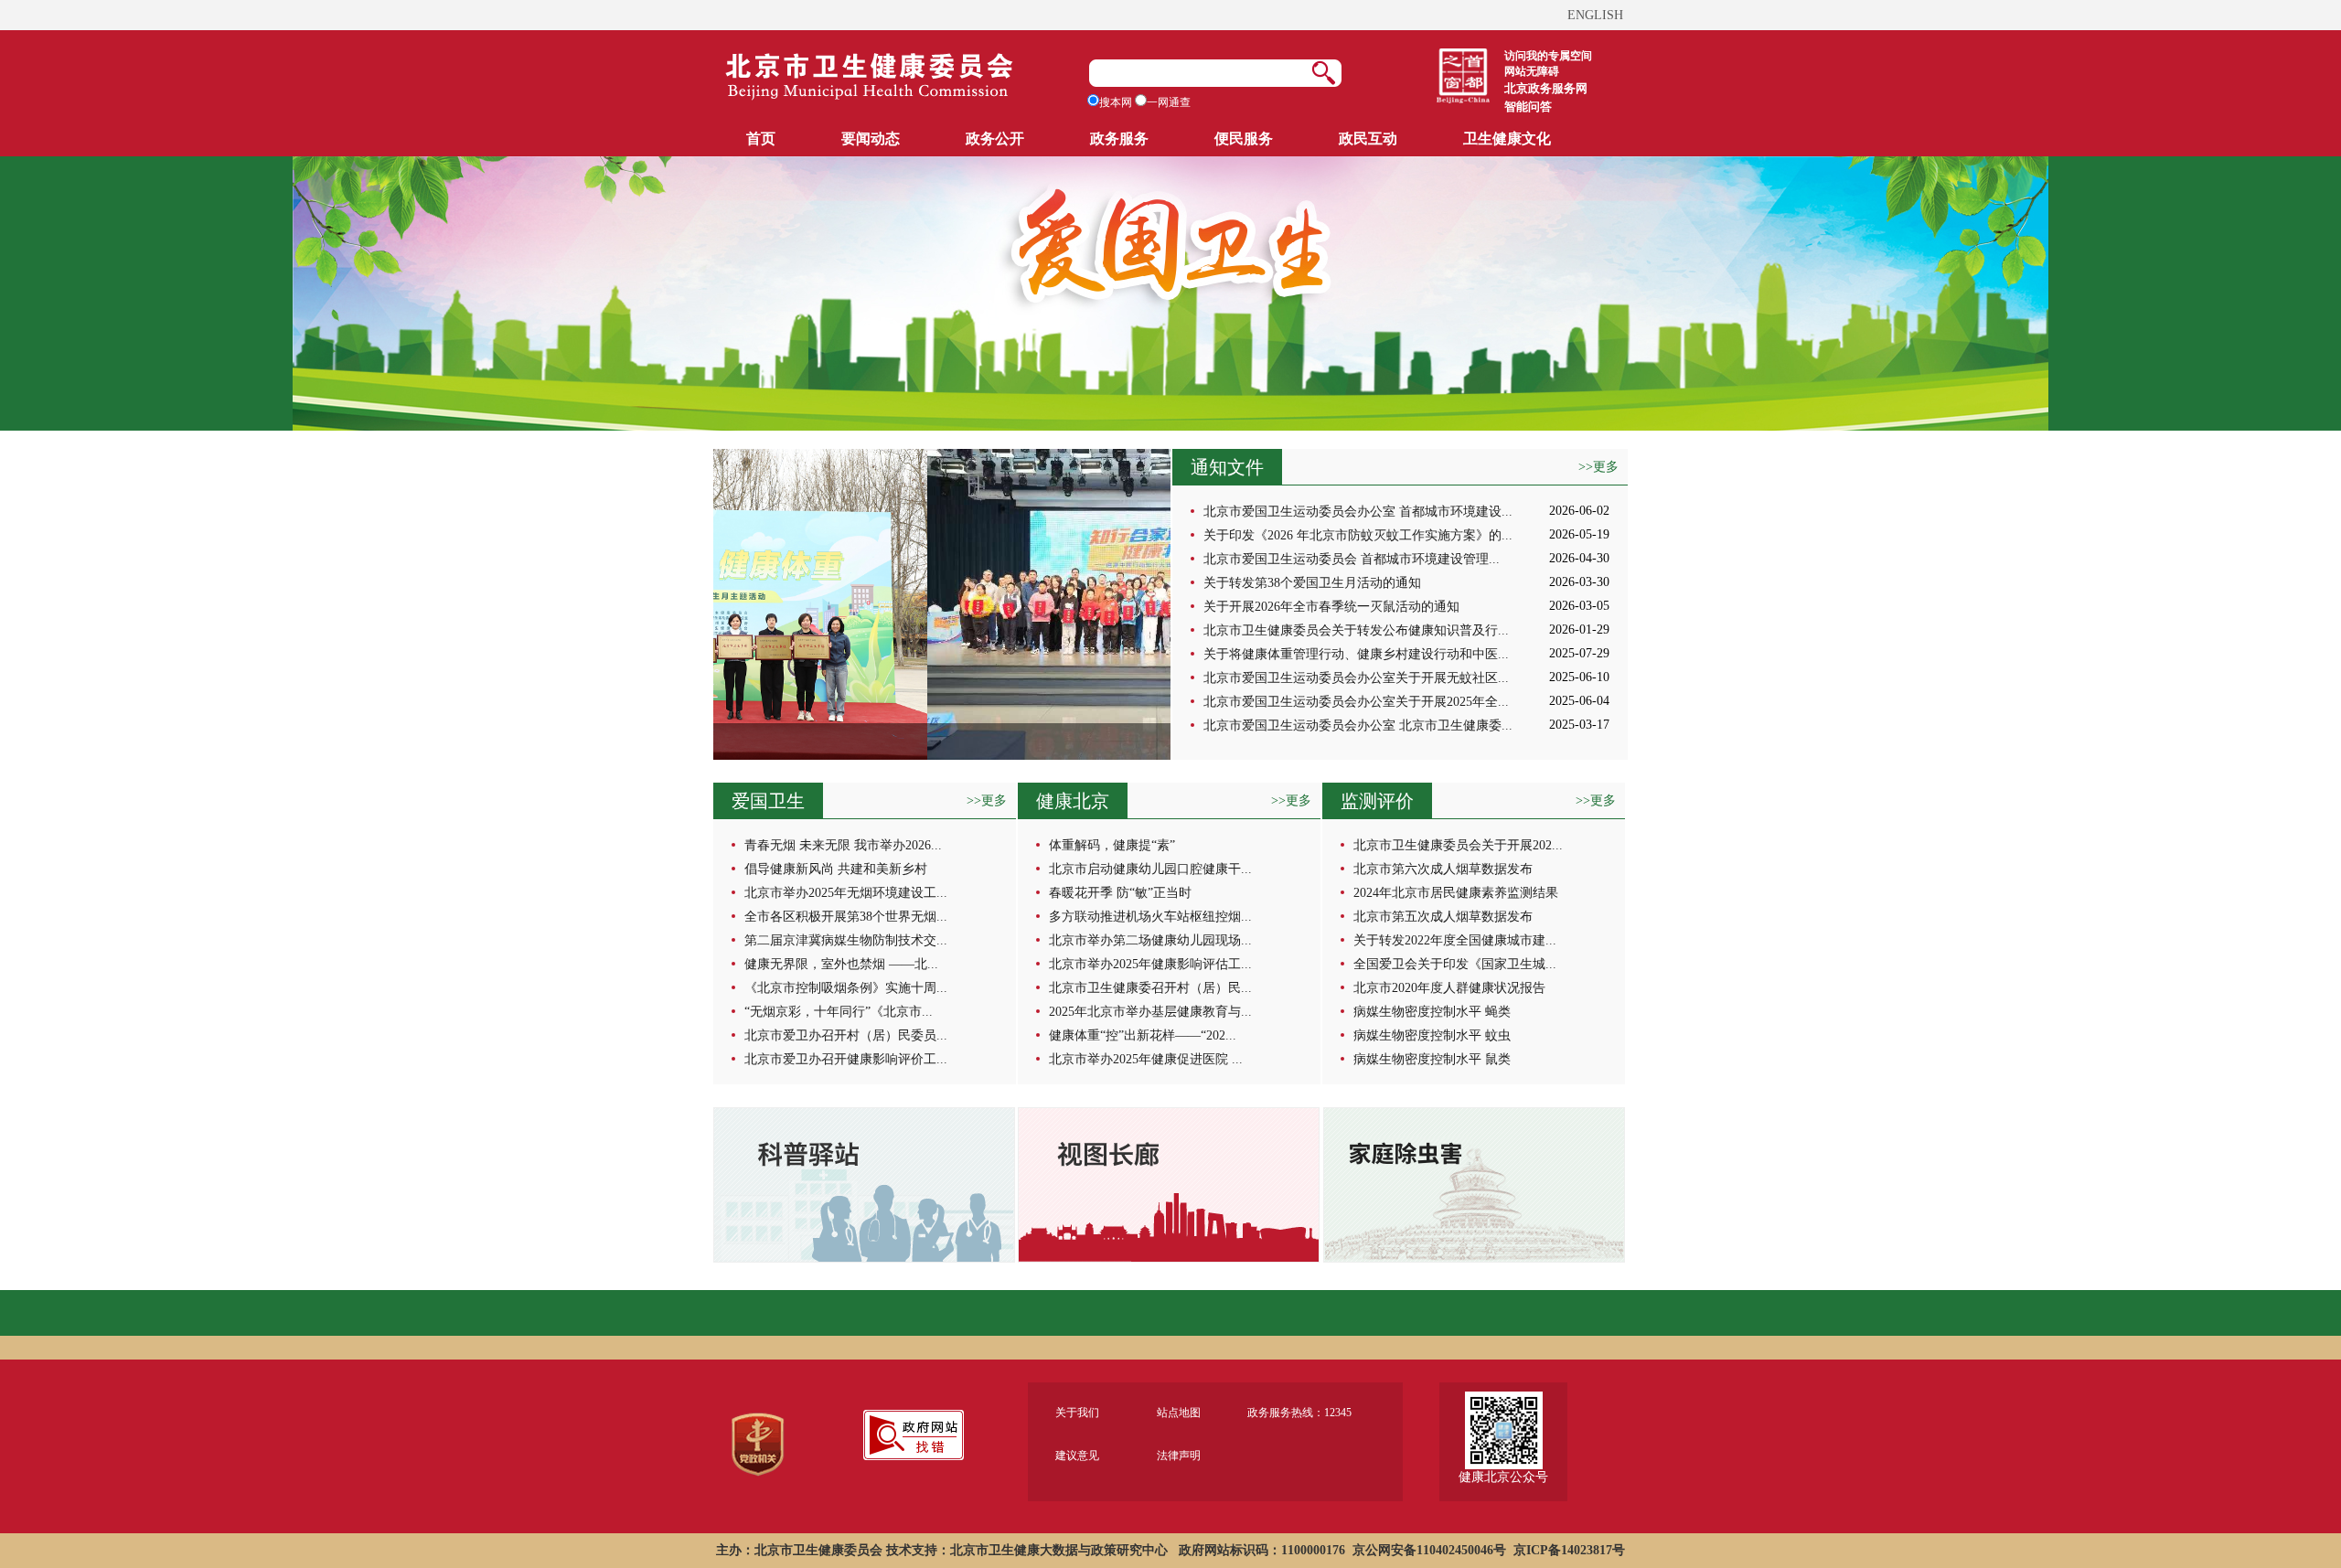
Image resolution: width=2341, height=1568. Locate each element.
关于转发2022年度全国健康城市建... (1455, 940)
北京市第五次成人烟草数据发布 (1443, 917)
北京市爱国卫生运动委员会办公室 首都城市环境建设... (1358, 512)
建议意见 (1077, 1456)
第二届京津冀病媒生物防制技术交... (846, 940)
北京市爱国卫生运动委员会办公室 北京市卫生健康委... (1358, 725)
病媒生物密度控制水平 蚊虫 (1432, 1035)
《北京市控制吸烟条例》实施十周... (846, 988)
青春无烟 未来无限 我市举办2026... (843, 845)
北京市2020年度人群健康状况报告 (1449, 988)
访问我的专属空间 (1548, 56)
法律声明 (1179, 1456)
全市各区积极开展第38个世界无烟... (846, 917)
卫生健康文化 (1507, 139)
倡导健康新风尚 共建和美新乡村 (836, 869)
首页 (761, 139)
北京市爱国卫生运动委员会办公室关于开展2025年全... (1356, 702)
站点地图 (1179, 1413)
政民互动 (1368, 139)
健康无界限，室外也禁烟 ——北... (841, 964)
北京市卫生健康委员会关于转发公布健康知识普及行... (1356, 630)
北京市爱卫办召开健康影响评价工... (846, 1059)
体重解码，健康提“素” (1112, 845)
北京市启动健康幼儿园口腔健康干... (1150, 869)
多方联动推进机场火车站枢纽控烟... (1150, 917)
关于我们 (1077, 1413)
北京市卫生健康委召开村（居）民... (1150, 988)
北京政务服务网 (1546, 88)
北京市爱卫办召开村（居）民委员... (846, 1035)
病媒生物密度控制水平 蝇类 (1432, 1012)
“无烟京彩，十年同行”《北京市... (839, 1012)
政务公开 (995, 139)
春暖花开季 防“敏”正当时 (1120, 893)
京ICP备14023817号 (1569, 1550)
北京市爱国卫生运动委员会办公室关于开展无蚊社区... (1356, 678)
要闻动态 (871, 139)
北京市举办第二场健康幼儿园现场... (1150, 940)
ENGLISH (1595, 15)
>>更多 (1598, 467)
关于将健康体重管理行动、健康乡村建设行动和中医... (1356, 654)
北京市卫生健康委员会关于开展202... (1458, 845)
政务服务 (1119, 139)
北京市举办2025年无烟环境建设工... (846, 893)
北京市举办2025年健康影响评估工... (1150, 964)
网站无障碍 (1532, 71)
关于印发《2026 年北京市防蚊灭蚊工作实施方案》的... (1358, 535)
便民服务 (1244, 139)
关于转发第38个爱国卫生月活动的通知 (1312, 583)
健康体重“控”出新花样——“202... (1143, 1035)
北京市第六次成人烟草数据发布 (1443, 869)
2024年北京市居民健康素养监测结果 (1456, 893)
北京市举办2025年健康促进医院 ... (1146, 1059)
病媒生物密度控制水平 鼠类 (1432, 1059)
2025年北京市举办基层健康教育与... (1150, 1012)
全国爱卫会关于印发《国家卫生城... (1455, 964)
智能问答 (1528, 107)
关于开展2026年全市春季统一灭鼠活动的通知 (1331, 607)
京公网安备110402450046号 (1429, 1550)
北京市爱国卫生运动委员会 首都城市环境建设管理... (1352, 559)
